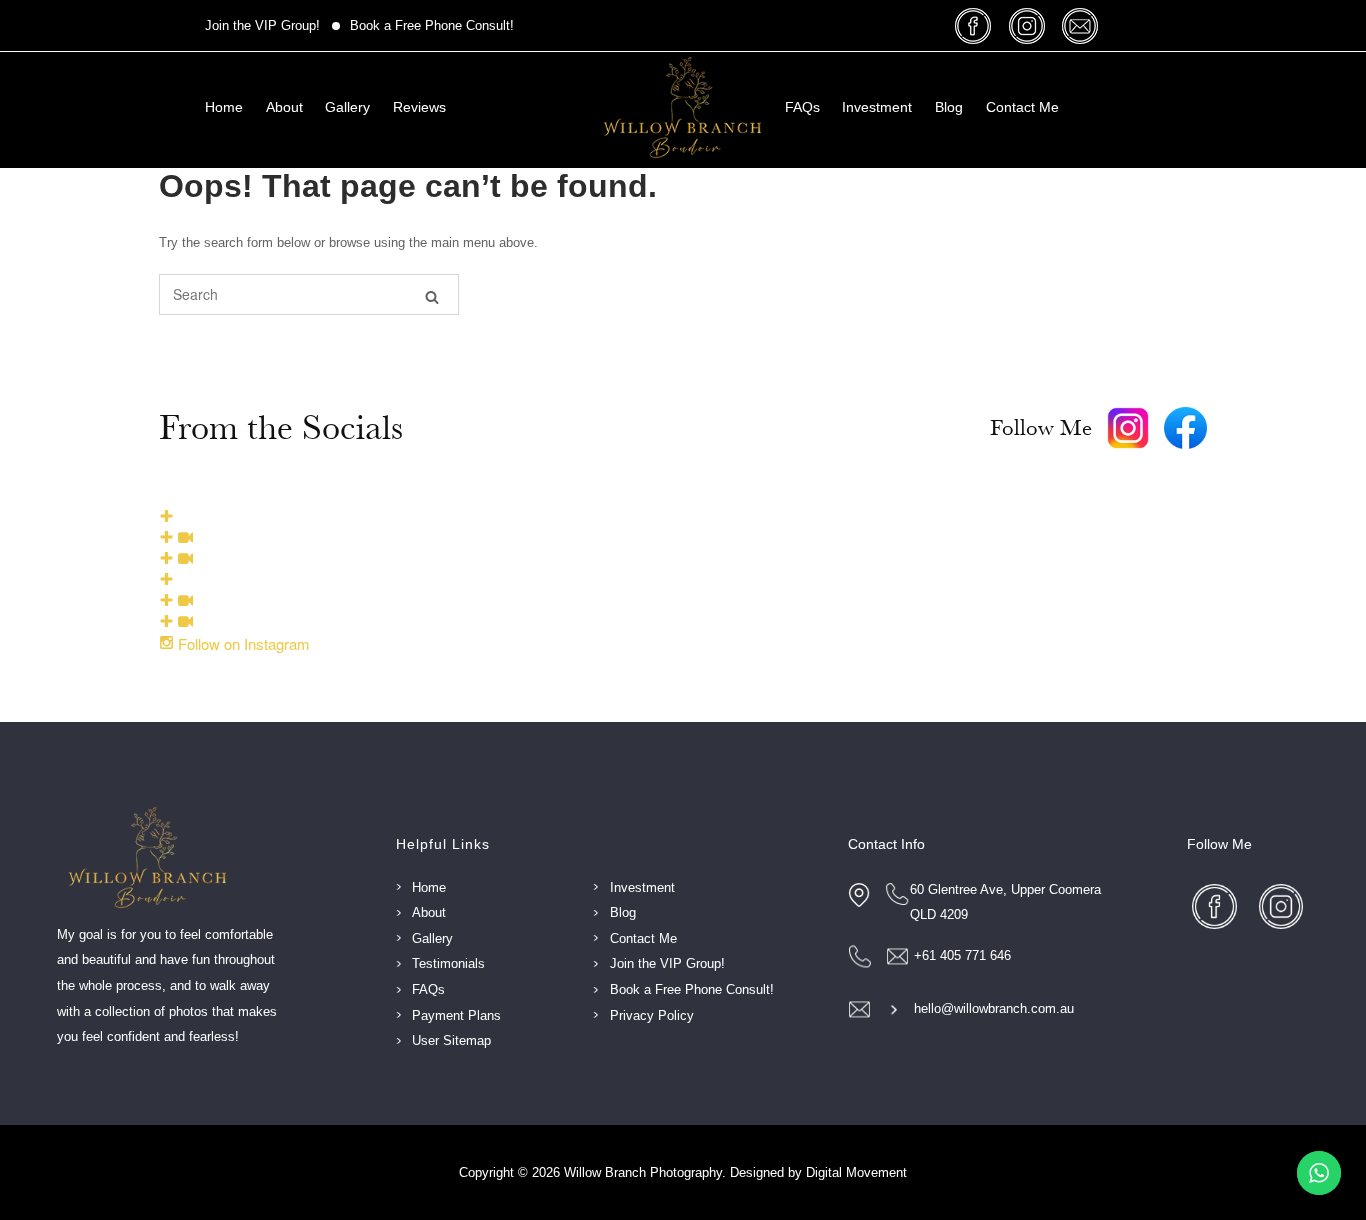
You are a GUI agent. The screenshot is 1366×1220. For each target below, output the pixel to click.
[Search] (432, 295)
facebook (976, 25)
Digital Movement (856, 1172)
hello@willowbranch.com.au (994, 1008)
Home (224, 107)
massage (1082, 25)
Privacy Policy (652, 1015)
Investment (877, 107)
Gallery (347, 107)
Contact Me (1022, 107)
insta (1029, 25)
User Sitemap (451, 1040)
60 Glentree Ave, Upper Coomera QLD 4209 (1005, 902)
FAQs (802, 107)
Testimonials (448, 963)
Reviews (419, 107)
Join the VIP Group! (262, 25)
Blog (949, 107)
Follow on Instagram (242, 643)
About (284, 107)
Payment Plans (456, 1015)
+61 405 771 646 (962, 955)
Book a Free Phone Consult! (432, 25)
